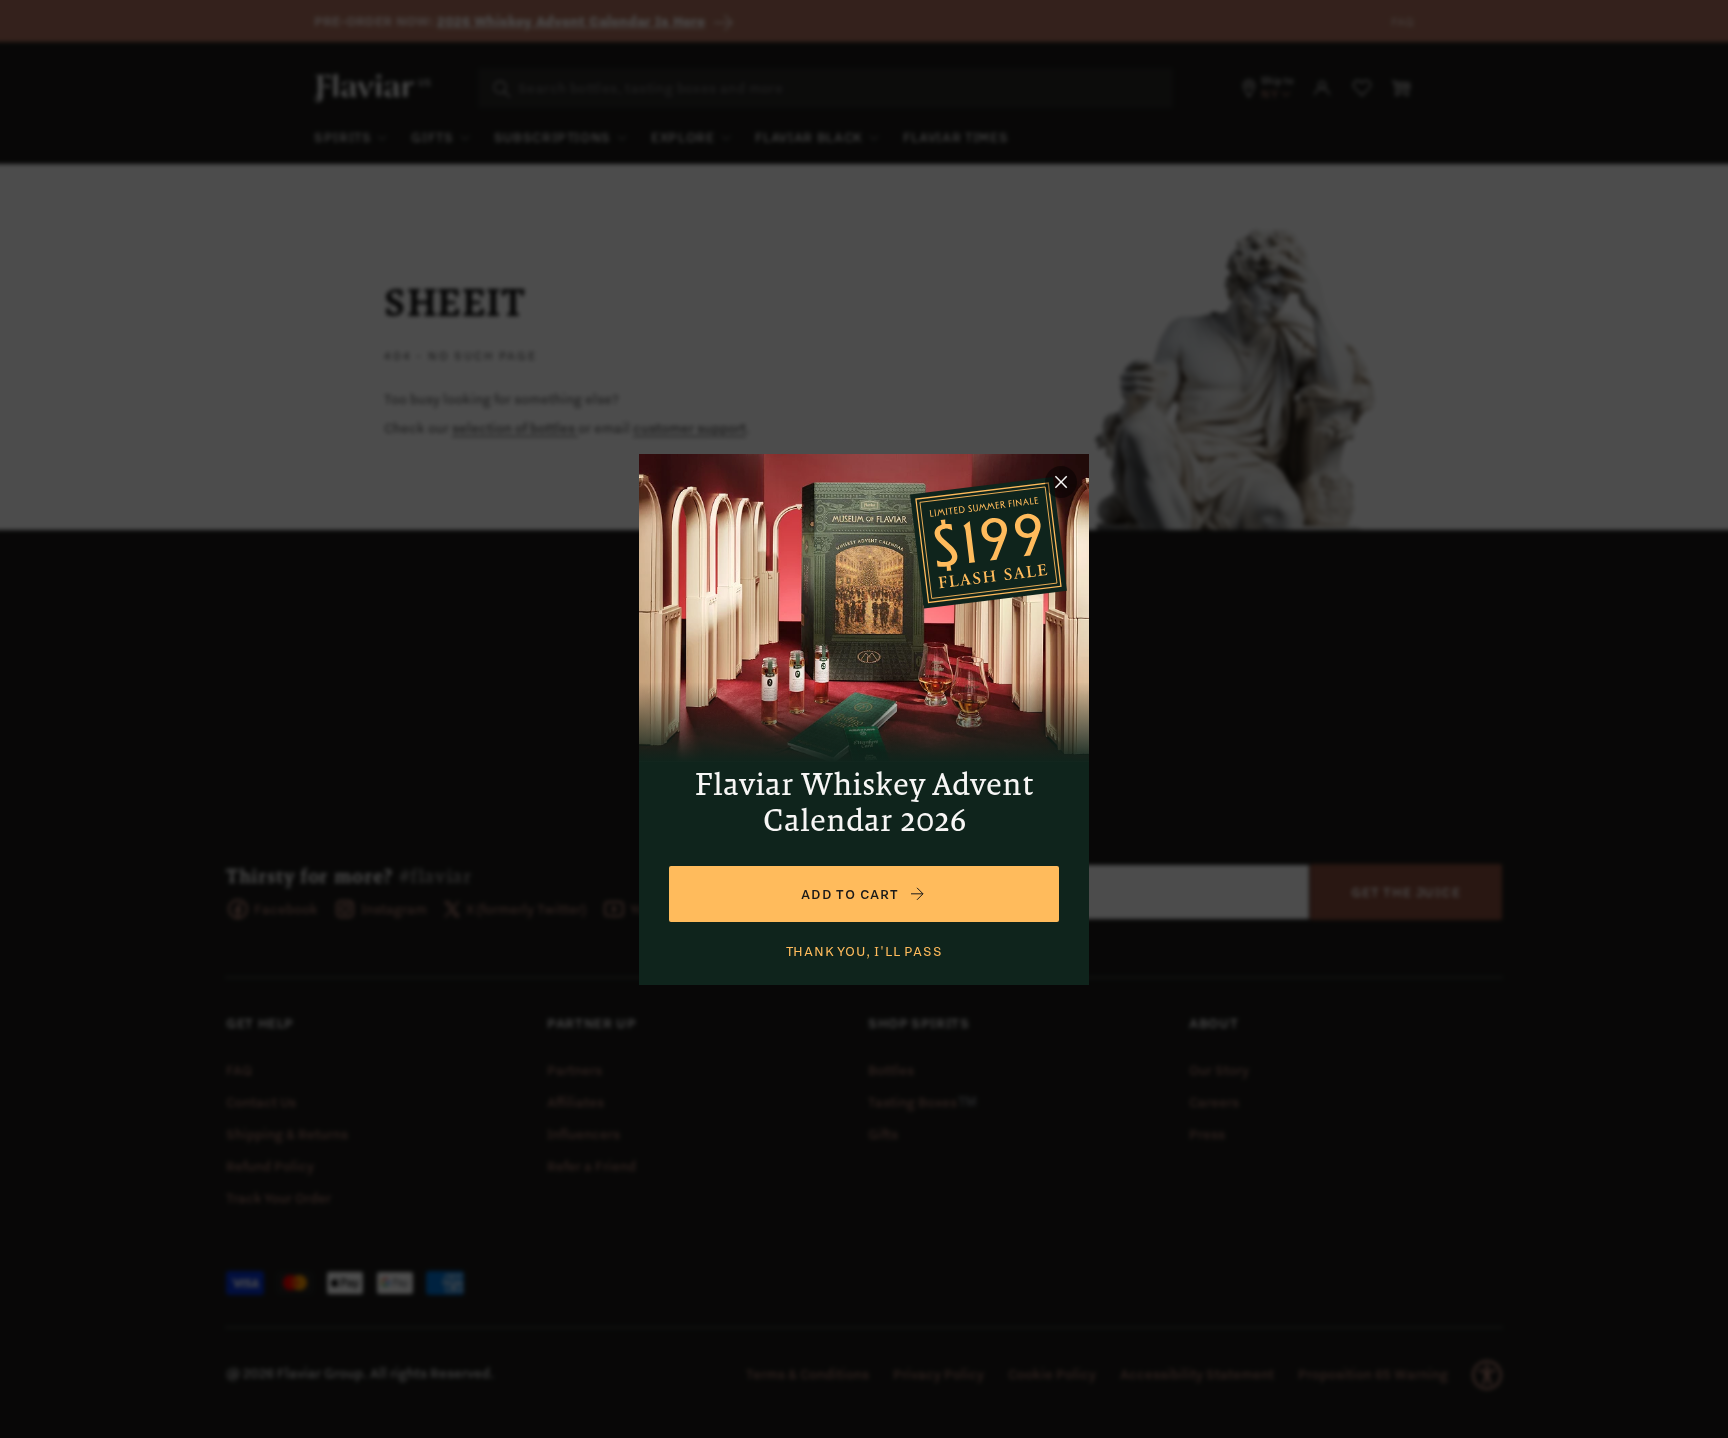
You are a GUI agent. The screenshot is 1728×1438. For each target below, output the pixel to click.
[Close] (1061, 482)
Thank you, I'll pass (864, 951)
